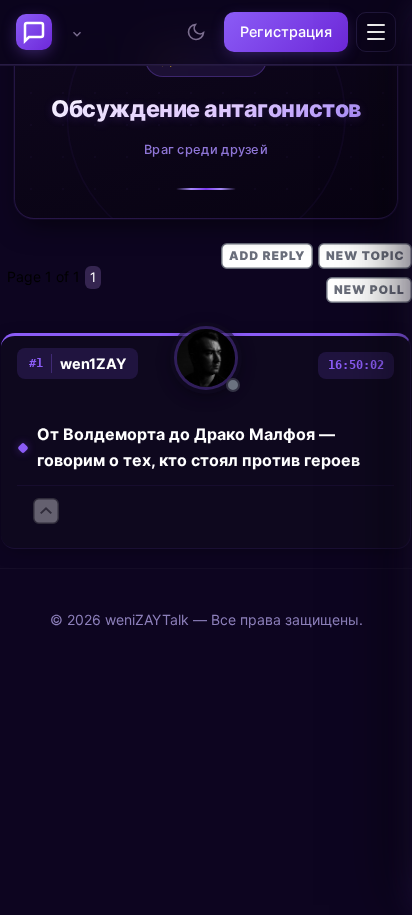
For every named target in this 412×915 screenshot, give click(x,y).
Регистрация (286, 31)
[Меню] (376, 32)
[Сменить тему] (196, 32)
